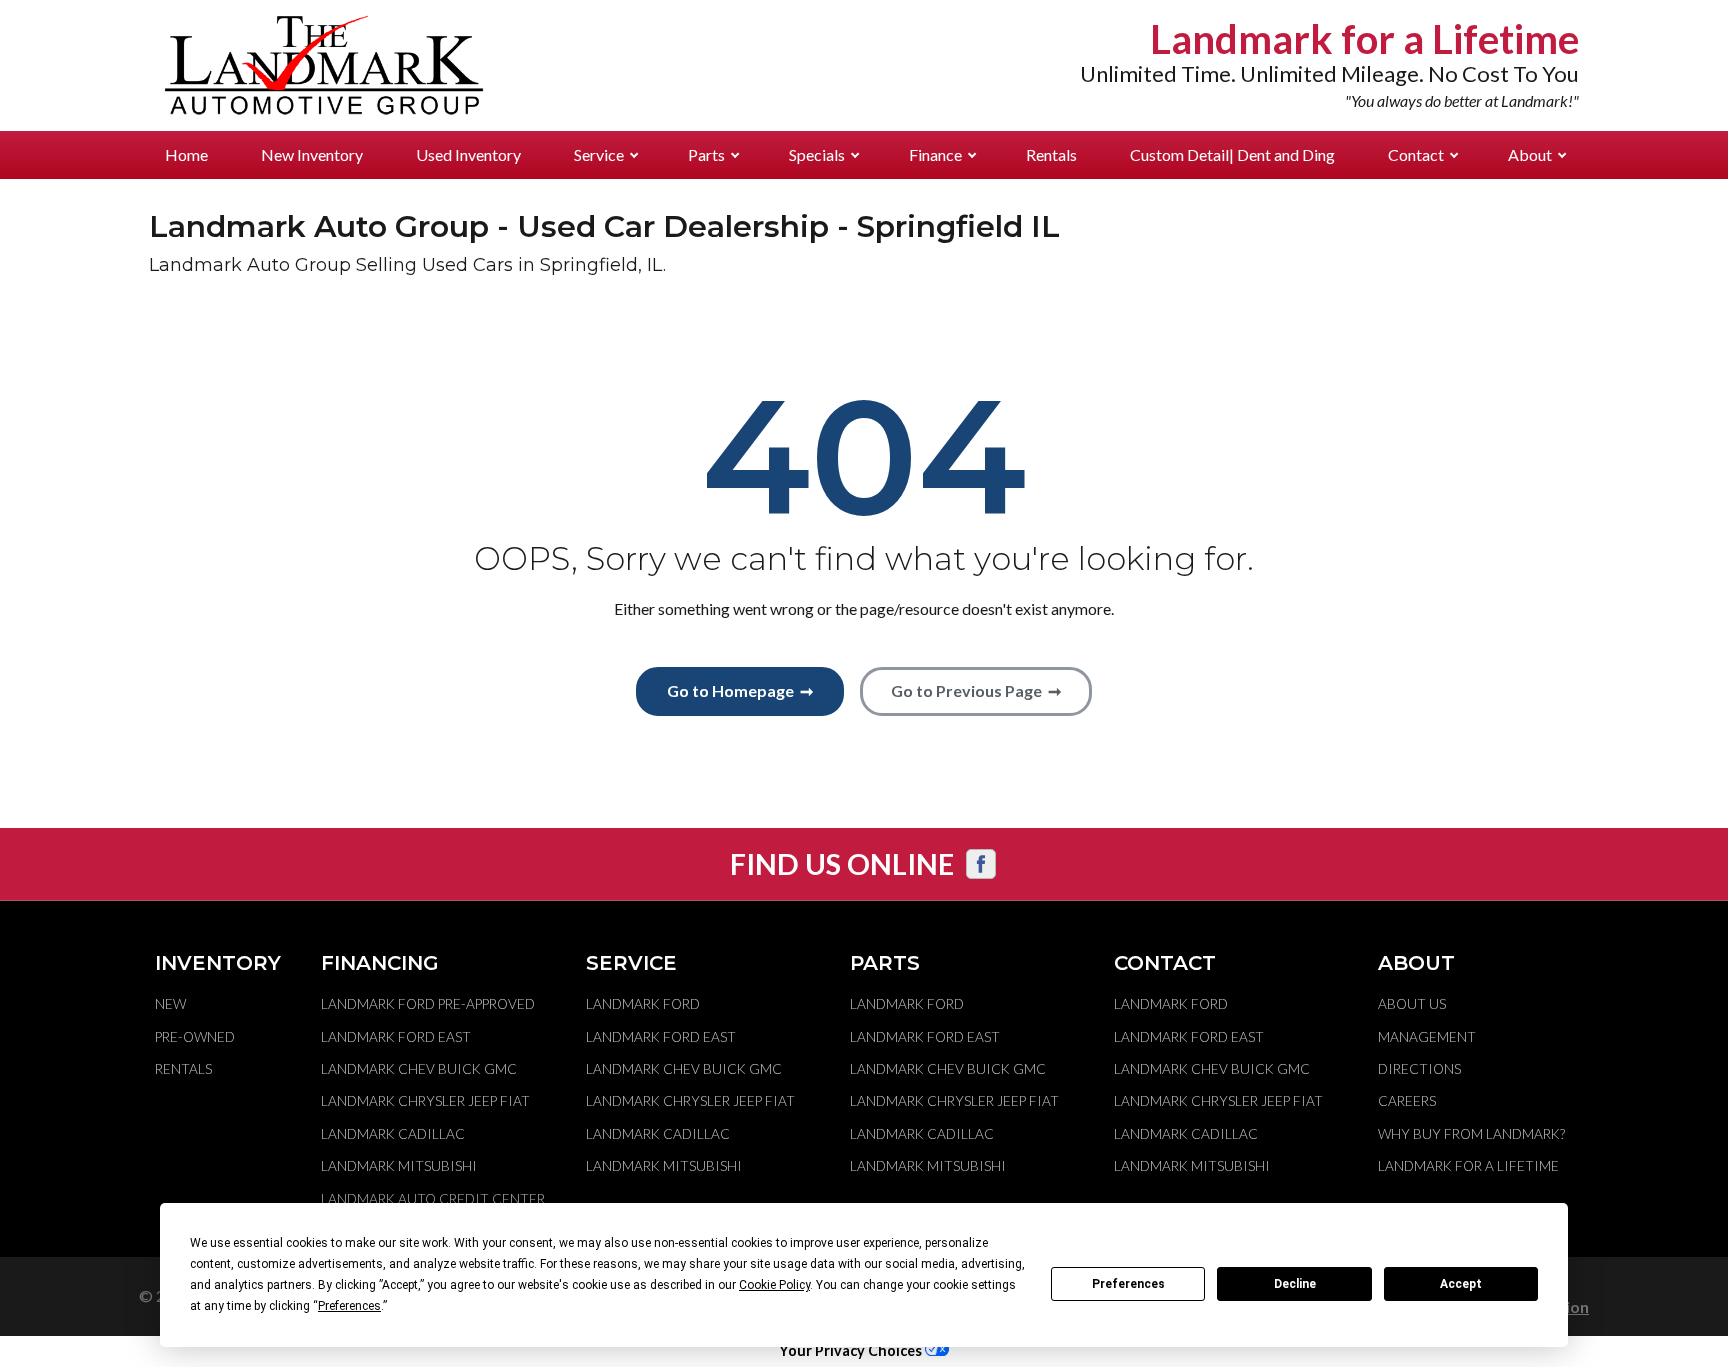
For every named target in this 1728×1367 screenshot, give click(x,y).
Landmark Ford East (396, 1037)
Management (1427, 1037)
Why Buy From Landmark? (1471, 1134)
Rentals (1051, 154)
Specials (817, 154)
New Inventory (312, 154)
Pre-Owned (195, 1037)
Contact (1416, 154)
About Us (1412, 1004)
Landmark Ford (643, 1004)
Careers (1407, 1101)
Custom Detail (1232, 154)
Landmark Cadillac (393, 1134)
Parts (706, 154)
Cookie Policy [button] (774, 1285)
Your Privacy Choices (852, 1350)
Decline (1295, 1284)
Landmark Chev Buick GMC (419, 1069)
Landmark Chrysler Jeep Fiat (425, 1101)
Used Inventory (468, 154)
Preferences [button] (349, 1306)
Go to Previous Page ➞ (976, 690)
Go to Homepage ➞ (740, 690)
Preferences (1128, 1284)
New (170, 1004)
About (1530, 154)
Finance (935, 154)
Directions (1419, 1069)
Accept (1461, 1284)
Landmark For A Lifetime (1468, 1166)
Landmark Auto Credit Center (433, 1199)
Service (599, 154)
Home (186, 154)
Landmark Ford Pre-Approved (428, 1004)
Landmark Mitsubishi (399, 1166)
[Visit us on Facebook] (981, 864)
